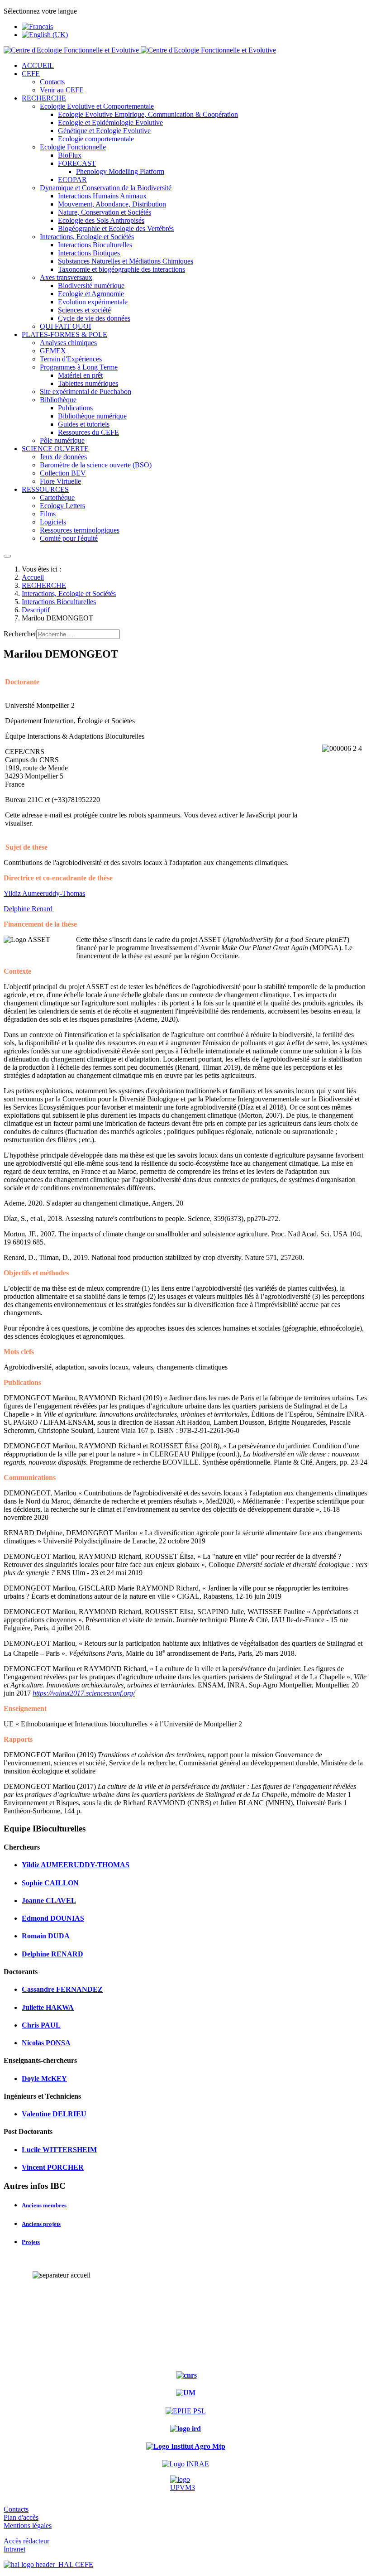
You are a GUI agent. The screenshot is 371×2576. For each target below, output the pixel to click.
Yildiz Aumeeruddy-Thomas (44, 893)
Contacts (16, 2509)
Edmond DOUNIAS (53, 1918)
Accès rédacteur (26, 2541)
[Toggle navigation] (7, 556)
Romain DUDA (46, 1936)
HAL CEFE (74, 2564)
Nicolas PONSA (46, 2043)
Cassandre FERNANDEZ (62, 1989)
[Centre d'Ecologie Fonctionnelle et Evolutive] (140, 50)
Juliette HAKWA (48, 2007)
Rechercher (20, 634)
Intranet (14, 2549)
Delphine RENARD (52, 1954)
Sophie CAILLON (50, 1883)
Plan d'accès (21, 2517)
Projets (31, 2242)
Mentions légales (28, 2526)
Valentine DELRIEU (54, 2114)
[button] (31, 74)
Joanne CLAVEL (49, 1901)
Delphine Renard (29, 909)
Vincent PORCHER (53, 2167)
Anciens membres (44, 2205)
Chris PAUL (41, 2025)
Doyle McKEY (44, 2079)
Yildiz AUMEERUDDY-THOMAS (76, 1865)
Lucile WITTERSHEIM (59, 2150)
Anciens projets (41, 2224)
